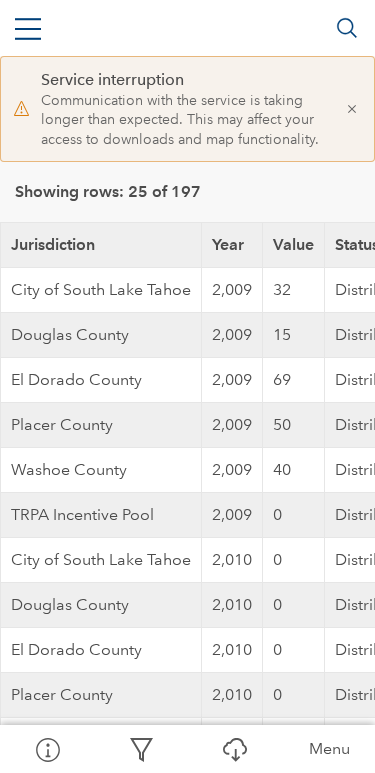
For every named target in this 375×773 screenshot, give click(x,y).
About (47, 749)
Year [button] (228, 244)
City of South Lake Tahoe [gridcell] (101, 289)
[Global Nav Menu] (28, 28)
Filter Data (141, 749)
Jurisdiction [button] (53, 244)
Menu (329, 748)
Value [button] (293, 244)
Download (235, 749)
